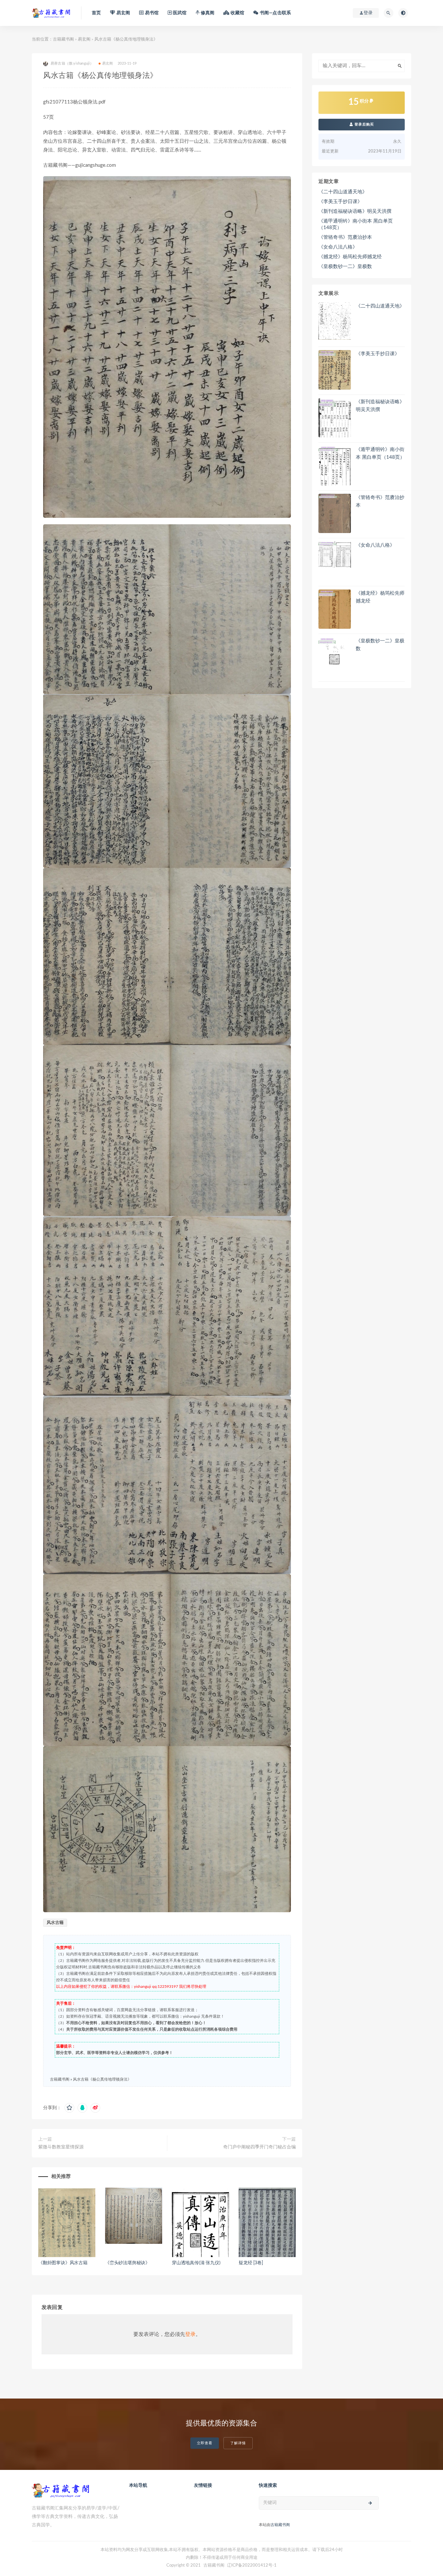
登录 (190, 2334)
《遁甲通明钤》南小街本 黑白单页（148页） (356, 224)
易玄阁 (84, 39)
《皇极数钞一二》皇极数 (345, 267)
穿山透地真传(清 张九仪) (196, 2263)
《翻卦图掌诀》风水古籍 (63, 2263)
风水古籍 (55, 1923)
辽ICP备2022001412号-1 (252, 2565)
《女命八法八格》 (338, 247)
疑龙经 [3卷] (251, 2263)
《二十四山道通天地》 (343, 192)
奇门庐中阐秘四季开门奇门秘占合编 (259, 2147)
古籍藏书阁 (63, 39)
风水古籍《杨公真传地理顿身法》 (102, 2079)
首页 (96, 13)
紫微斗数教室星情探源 (61, 2147)
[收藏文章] (69, 2108)
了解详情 (238, 2443)
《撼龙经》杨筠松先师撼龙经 (350, 257)
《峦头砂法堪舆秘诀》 (127, 2263)
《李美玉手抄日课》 (340, 202)
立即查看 (205, 2443)
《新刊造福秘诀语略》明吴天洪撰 (355, 211)
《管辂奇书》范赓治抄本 (345, 237)
